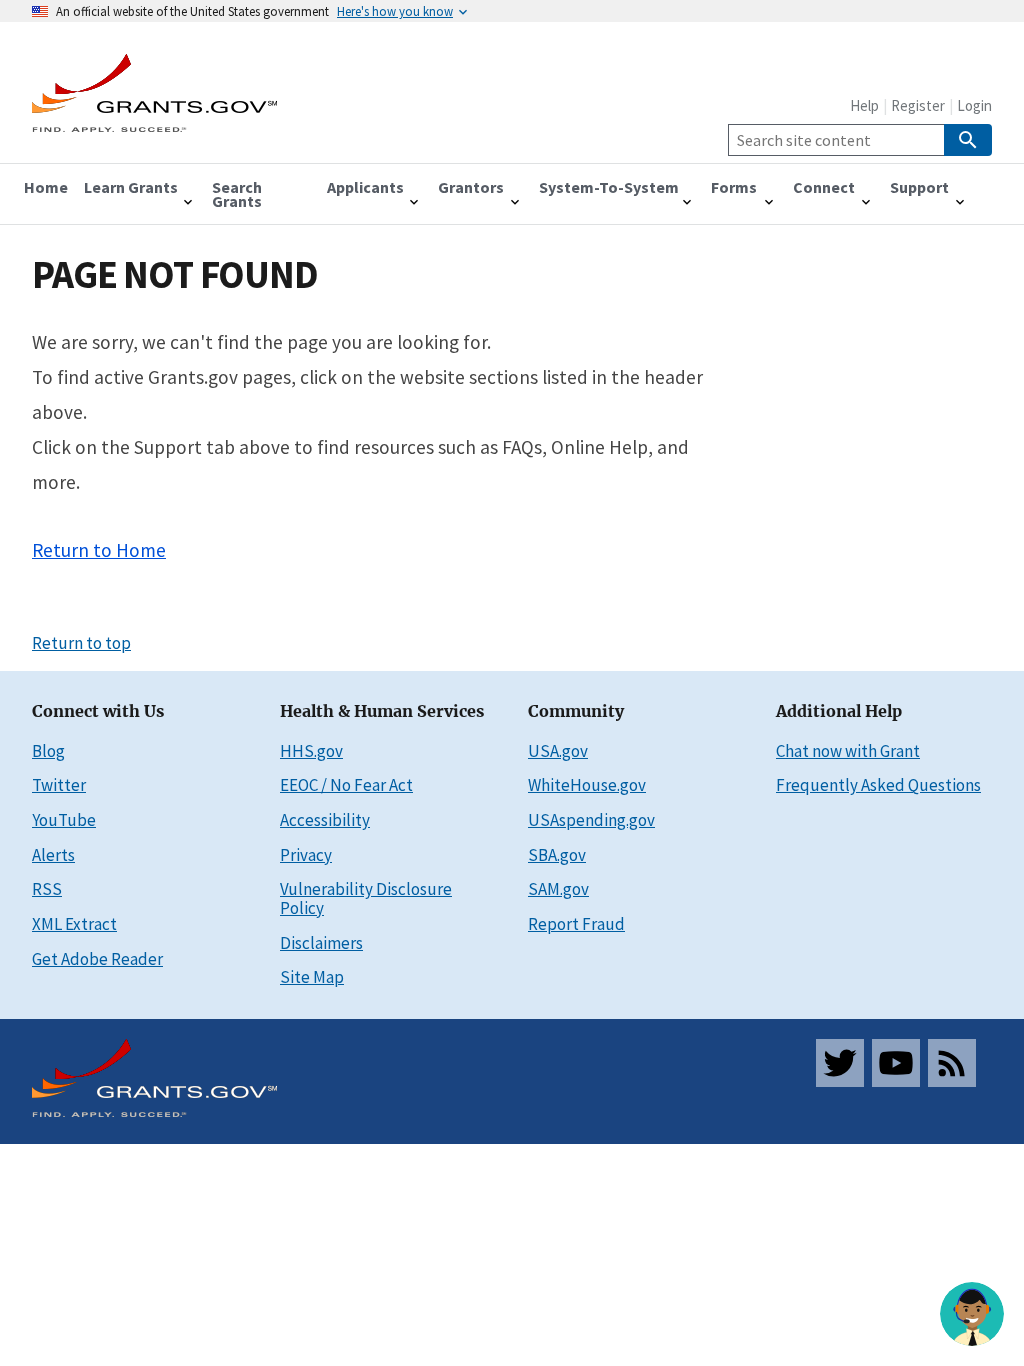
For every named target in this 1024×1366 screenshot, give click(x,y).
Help (864, 105)
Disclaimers (321, 943)
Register (918, 105)
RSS (47, 889)
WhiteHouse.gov (587, 785)
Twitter (59, 785)
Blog (48, 751)
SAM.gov (558, 889)
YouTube (64, 820)
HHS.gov (311, 751)
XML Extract (74, 924)
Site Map (312, 977)
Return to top (81, 643)
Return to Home (99, 550)
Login (974, 105)
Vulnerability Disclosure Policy (366, 898)
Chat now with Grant (848, 751)
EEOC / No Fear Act (346, 785)
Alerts (53, 855)
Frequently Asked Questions (878, 785)
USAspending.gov (591, 820)
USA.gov (558, 751)
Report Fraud (576, 924)
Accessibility (325, 820)
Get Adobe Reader (97, 959)
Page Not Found (175, 274)
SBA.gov (557, 855)
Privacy (306, 855)
